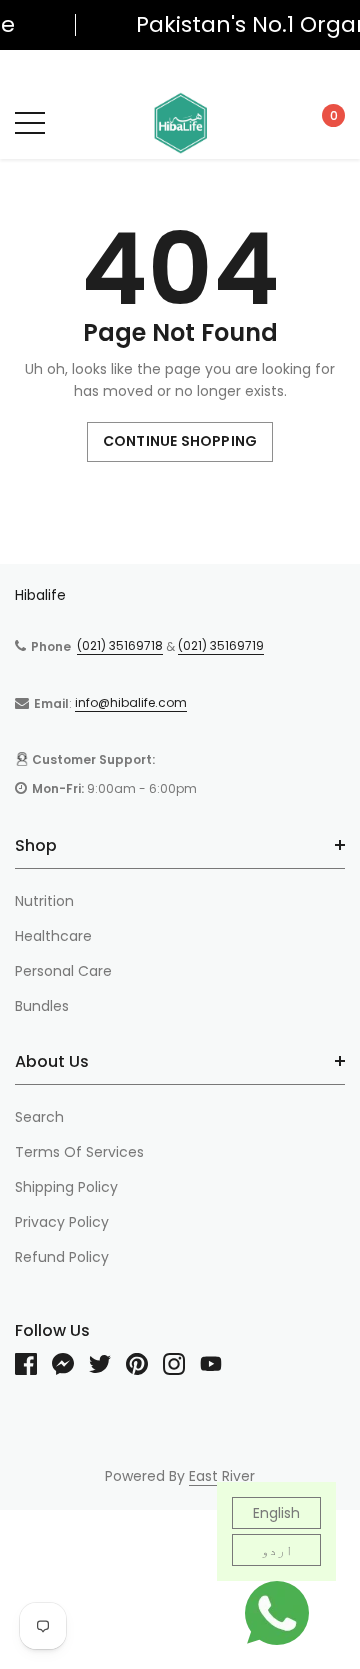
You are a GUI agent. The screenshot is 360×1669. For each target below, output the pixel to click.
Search (39, 1117)
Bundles (42, 1006)
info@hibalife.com (131, 702)
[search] (76, 122)
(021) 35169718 (120, 645)
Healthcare (53, 936)
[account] (278, 122)
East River (222, 1476)
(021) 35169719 (221, 645)
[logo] (180, 123)
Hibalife (40, 595)
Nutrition (44, 901)
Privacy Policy (62, 1222)
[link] (33, 1364)
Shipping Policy (66, 1187)
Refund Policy (62, 1257)
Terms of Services (79, 1152)
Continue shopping (180, 441)
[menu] (30, 123)
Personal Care (63, 971)
